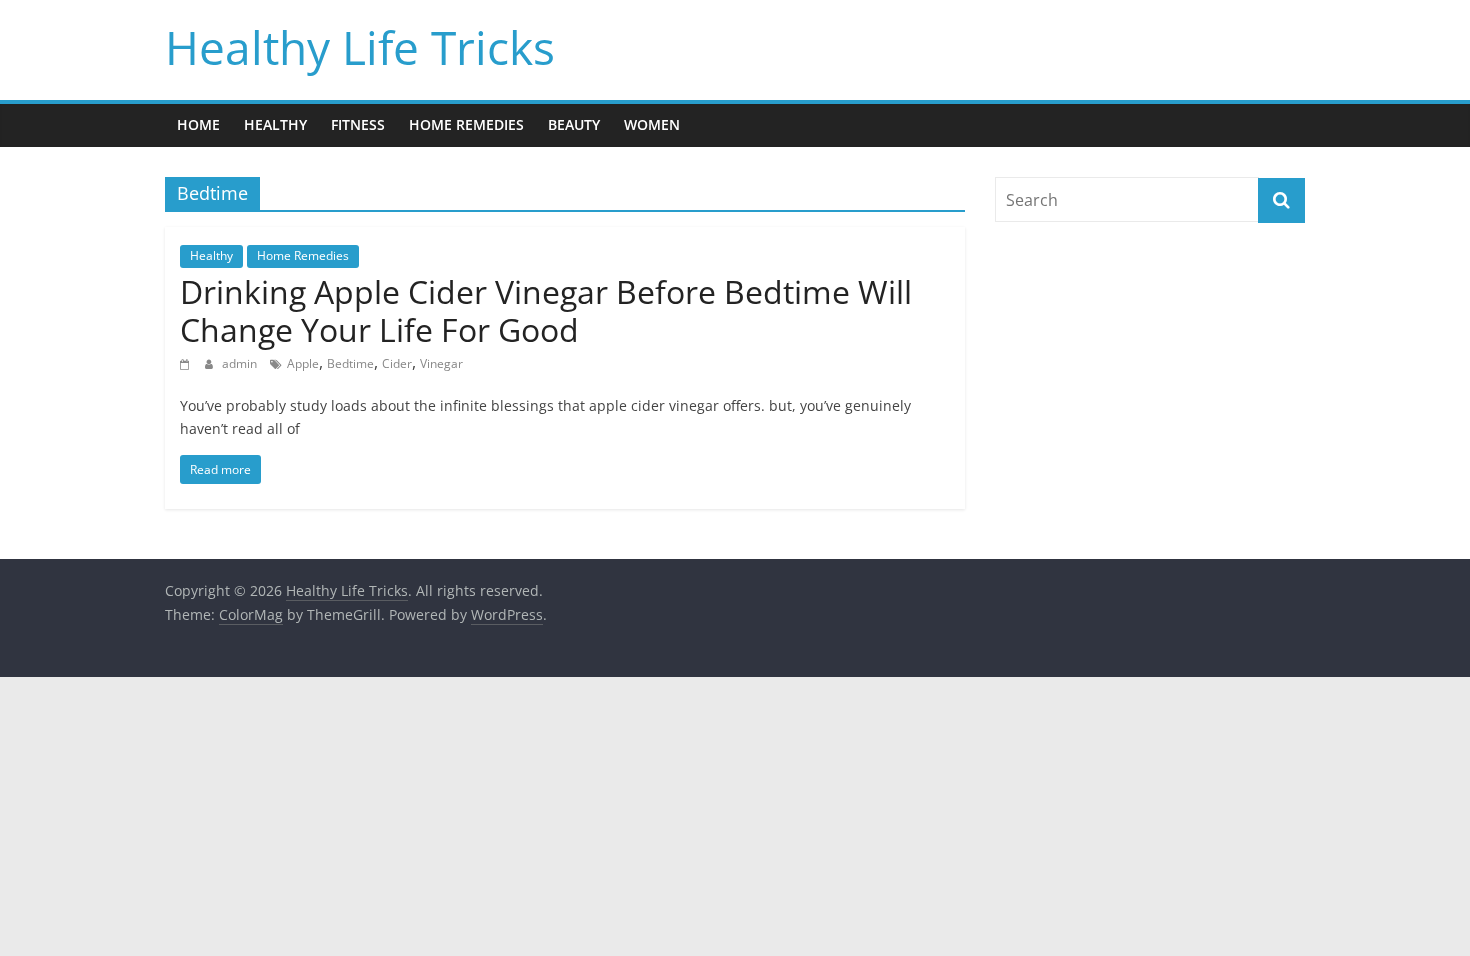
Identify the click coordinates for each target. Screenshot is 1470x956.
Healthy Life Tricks (360, 47)
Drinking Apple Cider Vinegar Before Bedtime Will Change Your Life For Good (546, 310)
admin (241, 363)
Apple (303, 363)
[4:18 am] (187, 363)
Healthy (275, 124)
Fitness (358, 124)
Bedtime (350, 363)
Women (652, 124)
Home (198, 124)
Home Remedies (466, 124)
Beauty (574, 124)
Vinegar (441, 363)
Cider (397, 363)
